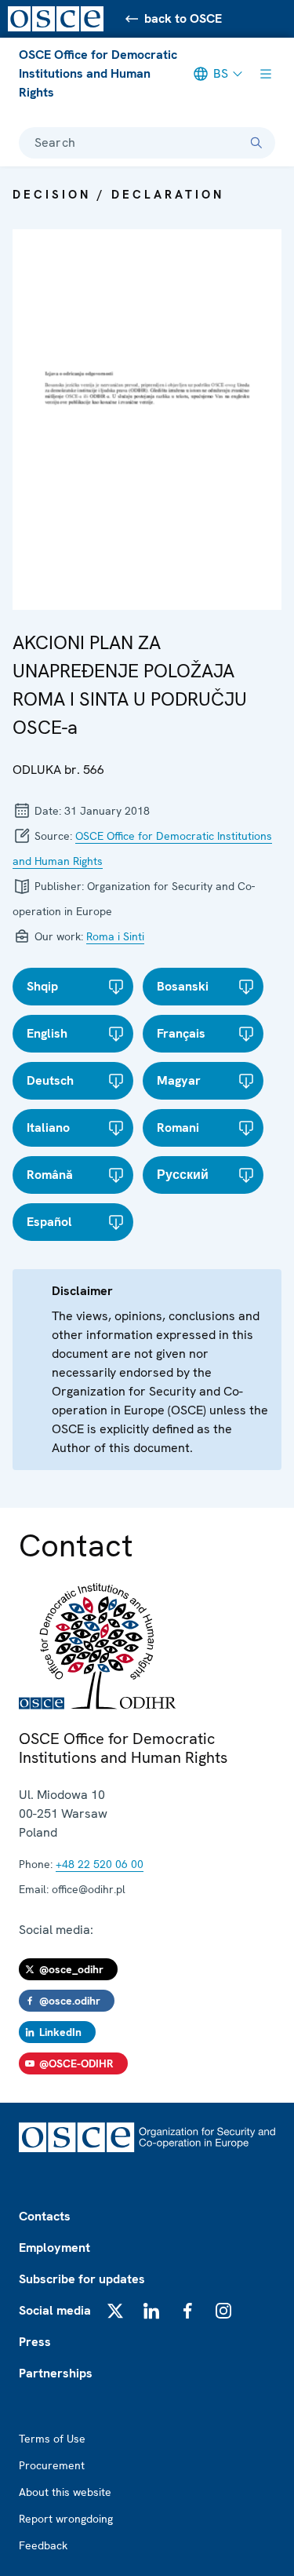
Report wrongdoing (66, 2519)
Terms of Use (52, 2439)
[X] (115, 2311)
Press (35, 2342)
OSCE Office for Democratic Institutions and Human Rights (98, 73)
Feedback (43, 2545)
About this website (65, 2492)
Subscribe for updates (82, 2279)
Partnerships (56, 2373)
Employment (54, 2248)
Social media (55, 2310)
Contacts (45, 2216)
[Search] (256, 143)
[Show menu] (266, 74)
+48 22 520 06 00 (100, 1864)
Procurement (52, 2465)
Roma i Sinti (115, 936)
